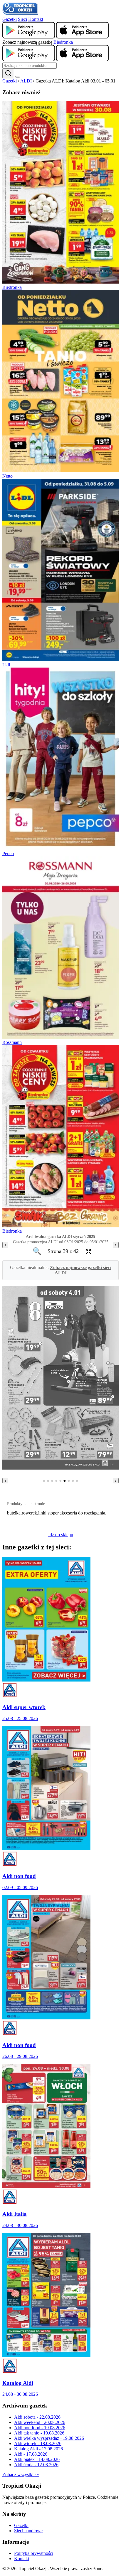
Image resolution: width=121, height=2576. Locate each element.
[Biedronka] (60, 282)
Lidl (6, 665)
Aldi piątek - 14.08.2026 (37, 2459)
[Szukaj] (8, 74)
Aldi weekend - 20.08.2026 (40, 2422)
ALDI (26, 81)
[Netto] (60, 471)
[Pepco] (60, 848)
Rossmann (12, 1042)
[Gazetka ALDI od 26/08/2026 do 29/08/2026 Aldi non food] (46, 2018)
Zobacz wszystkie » (21, 2475)
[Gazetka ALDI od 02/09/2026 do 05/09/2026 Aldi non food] (46, 1849)
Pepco (8, 854)
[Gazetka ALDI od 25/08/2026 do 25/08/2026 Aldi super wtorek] (46, 1680)
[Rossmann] (60, 1037)
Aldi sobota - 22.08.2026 (37, 2417)
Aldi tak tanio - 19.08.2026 (39, 2433)
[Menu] (18, 77)
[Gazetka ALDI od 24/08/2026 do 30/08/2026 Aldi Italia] (46, 2187)
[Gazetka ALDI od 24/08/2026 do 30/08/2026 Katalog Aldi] (46, 2356)
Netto (7, 476)
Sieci (22, 19)
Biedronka (63, 42)
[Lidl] (60, 659)
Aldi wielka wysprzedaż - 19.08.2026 (49, 2438)
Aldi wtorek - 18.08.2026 (38, 2443)
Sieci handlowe (28, 2531)
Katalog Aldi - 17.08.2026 (38, 2449)
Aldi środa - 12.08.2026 (36, 2465)
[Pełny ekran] (87, 1251)
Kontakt (36, 19)
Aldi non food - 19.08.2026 (40, 2428)
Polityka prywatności (34, 2553)
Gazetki (10, 19)
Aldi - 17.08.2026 (31, 2454)
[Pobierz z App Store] (82, 37)
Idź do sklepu (61, 1535)
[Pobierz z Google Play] (29, 37)
